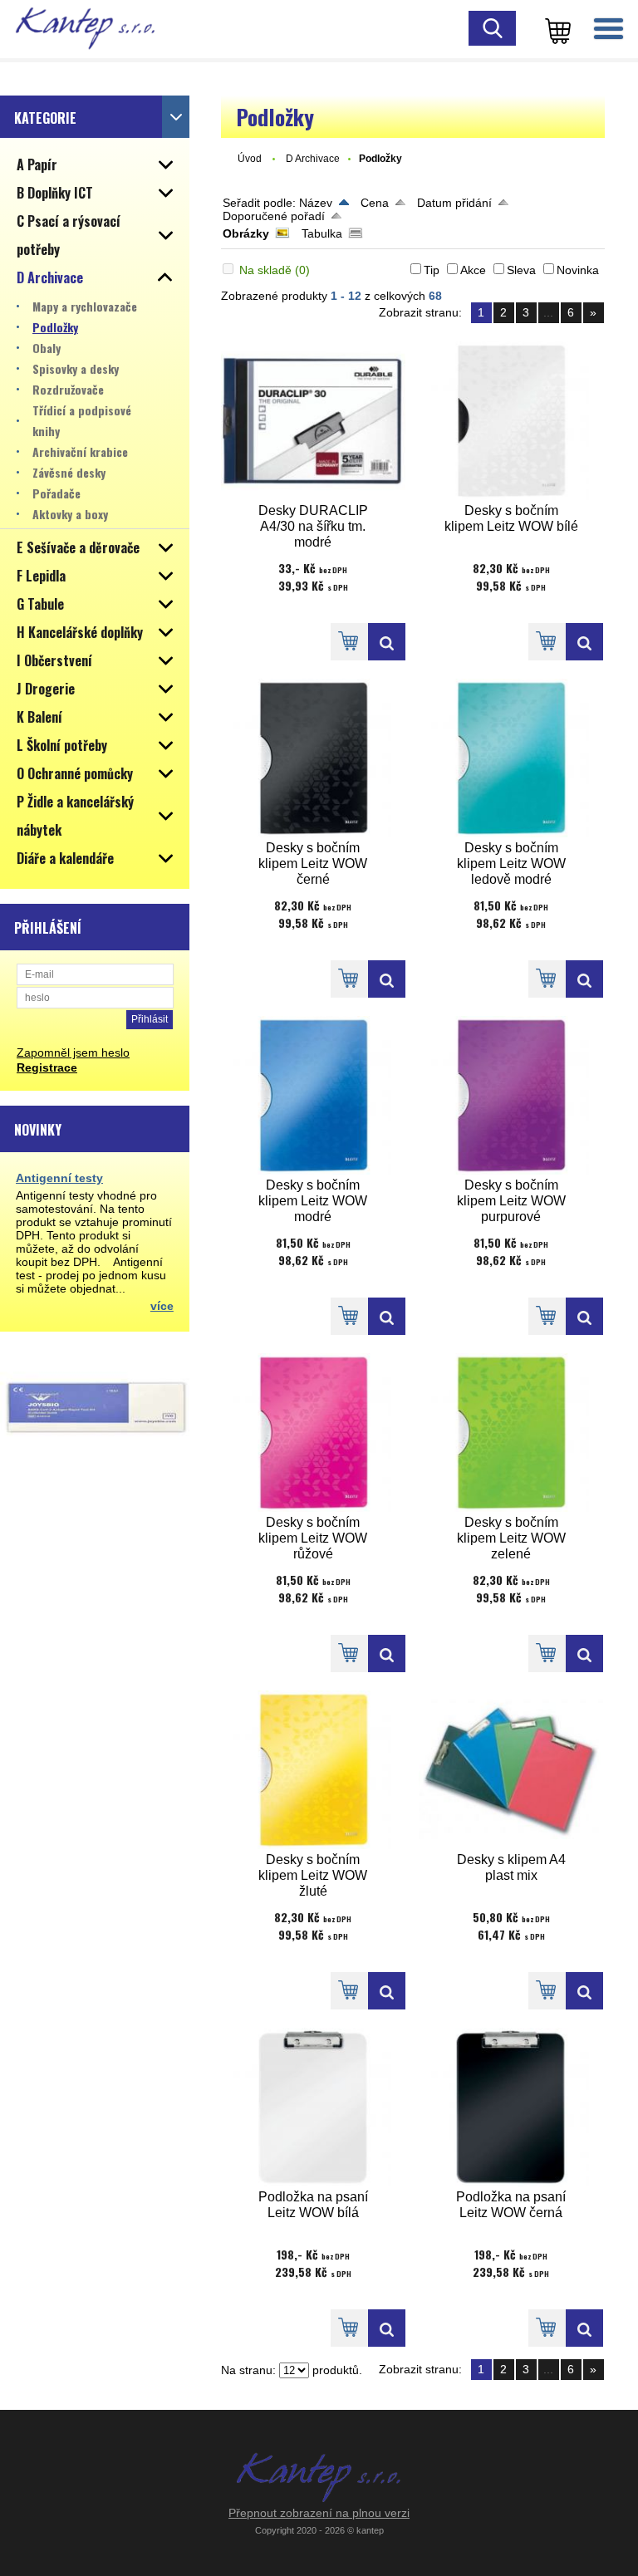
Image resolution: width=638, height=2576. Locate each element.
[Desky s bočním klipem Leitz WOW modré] (313, 1095)
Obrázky (246, 233)
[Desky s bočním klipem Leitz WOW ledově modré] (511, 758)
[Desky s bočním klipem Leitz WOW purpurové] (511, 1095)
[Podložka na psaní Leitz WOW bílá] (313, 2107)
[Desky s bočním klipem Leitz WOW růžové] (313, 1433)
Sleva (521, 270)
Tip (432, 270)
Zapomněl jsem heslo (73, 1052)
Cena (375, 203)
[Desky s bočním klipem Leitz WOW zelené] (511, 1433)
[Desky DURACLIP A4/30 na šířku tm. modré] (313, 421)
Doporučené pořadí (274, 216)
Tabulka (322, 233)
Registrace (47, 1067)
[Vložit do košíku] (349, 642)
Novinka (578, 270)
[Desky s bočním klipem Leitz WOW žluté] (313, 1770)
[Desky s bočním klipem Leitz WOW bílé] (511, 421)
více (162, 1306)
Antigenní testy (59, 1178)
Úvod (250, 159)
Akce (473, 270)
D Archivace (313, 159)
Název (316, 203)
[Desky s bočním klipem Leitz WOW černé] (313, 758)
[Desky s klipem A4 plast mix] (511, 1770)
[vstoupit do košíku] (555, 29)
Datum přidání (454, 203)
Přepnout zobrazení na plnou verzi (319, 2513)
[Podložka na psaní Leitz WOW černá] (511, 2107)
